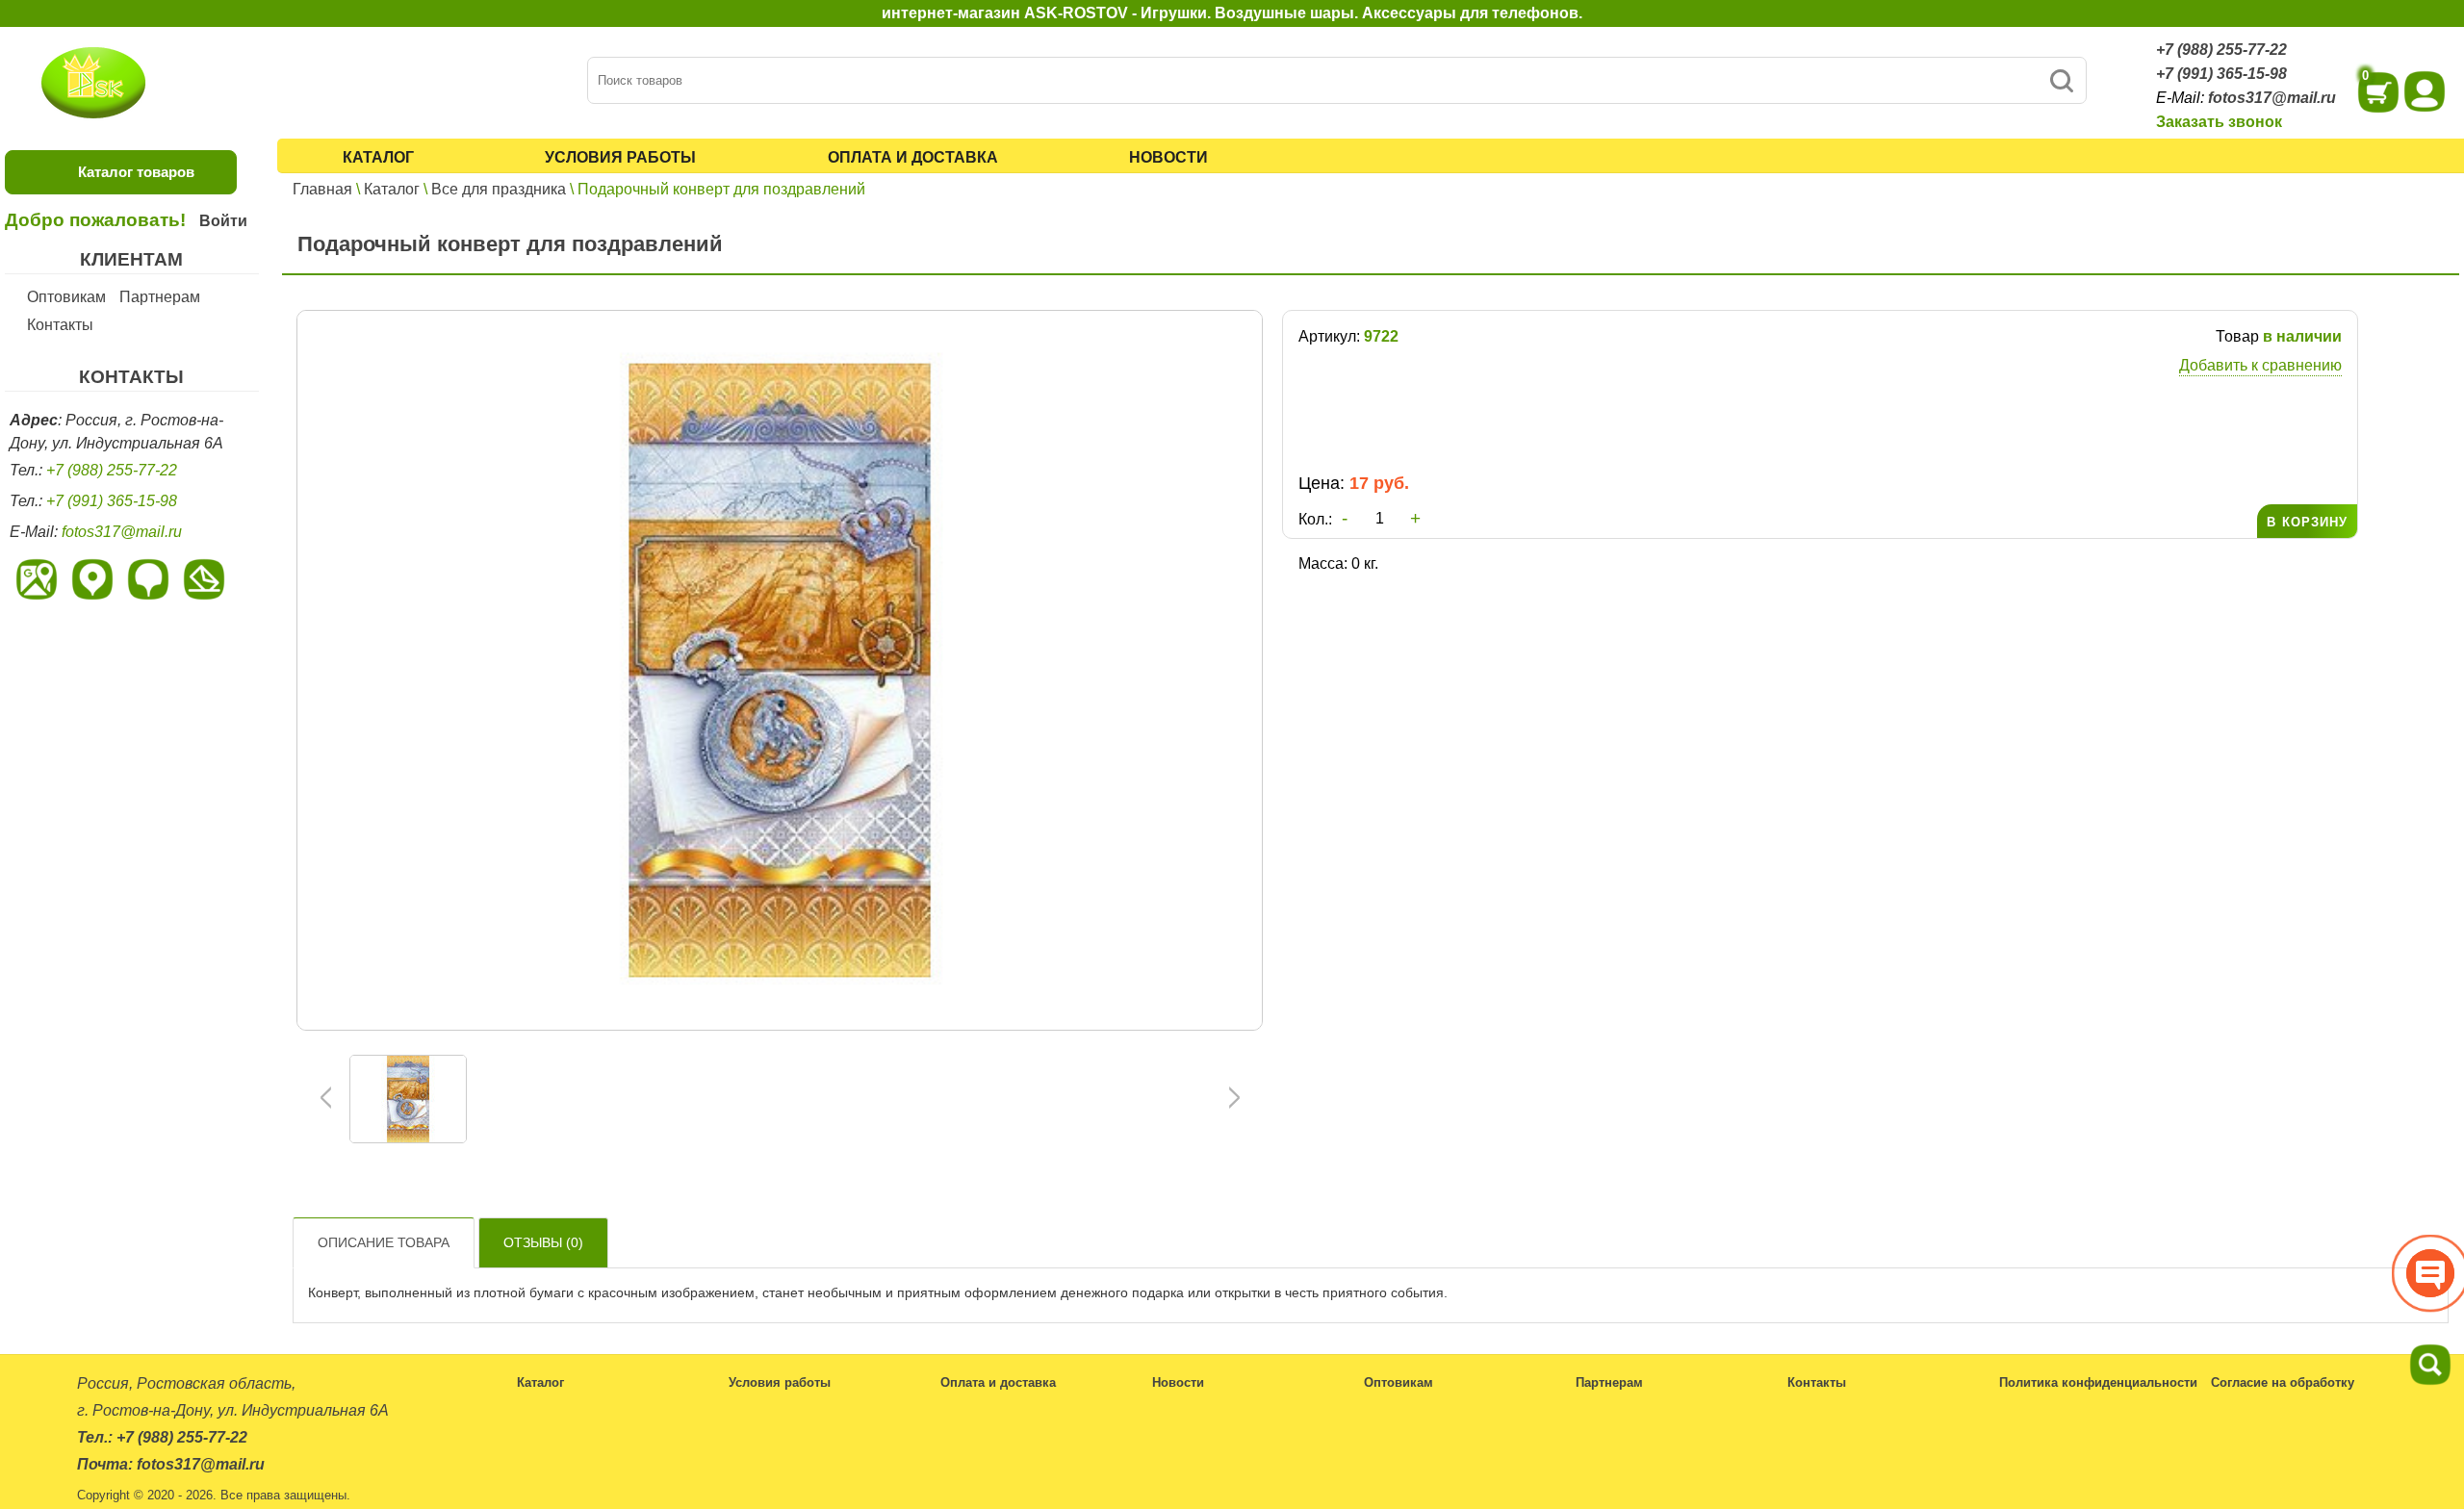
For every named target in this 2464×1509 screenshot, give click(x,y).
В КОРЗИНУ (2307, 522)
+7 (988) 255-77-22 (2221, 50)
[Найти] (2061, 80)
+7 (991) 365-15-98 (2221, 74)
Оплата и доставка (913, 157)
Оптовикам (66, 297)
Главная (322, 189)
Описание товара (384, 1242)
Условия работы (620, 157)
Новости (1168, 157)
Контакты (60, 325)
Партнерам (160, 297)
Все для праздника (499, 189)
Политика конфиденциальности (2098, 1382)
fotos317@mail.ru (2272, 98)
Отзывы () (543, 1242)
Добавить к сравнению (2260, 365)
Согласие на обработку (2283, 1382)
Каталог (378, 157)
